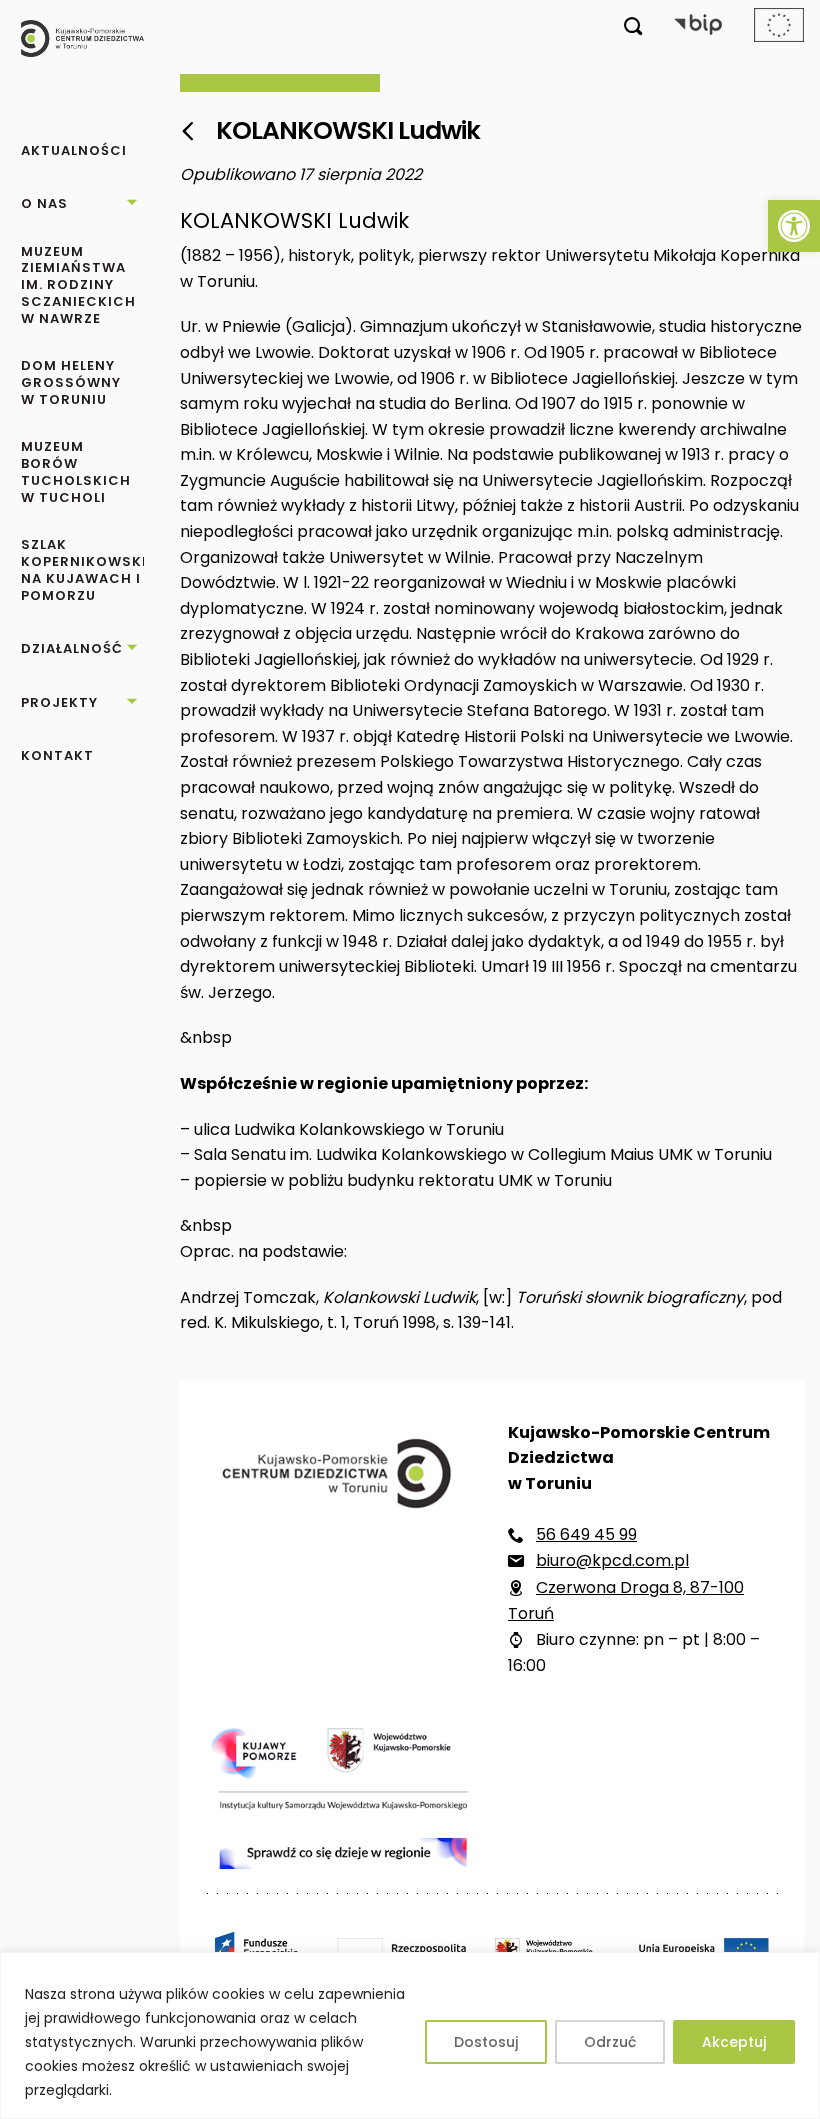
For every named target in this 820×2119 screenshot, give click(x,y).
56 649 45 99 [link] (586, 1534)
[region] (410, 2035)
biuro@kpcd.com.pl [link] (612, 1560)
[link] (794, 226)
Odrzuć (610, 2042)
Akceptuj (734, 2042)
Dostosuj (486, 2042)
